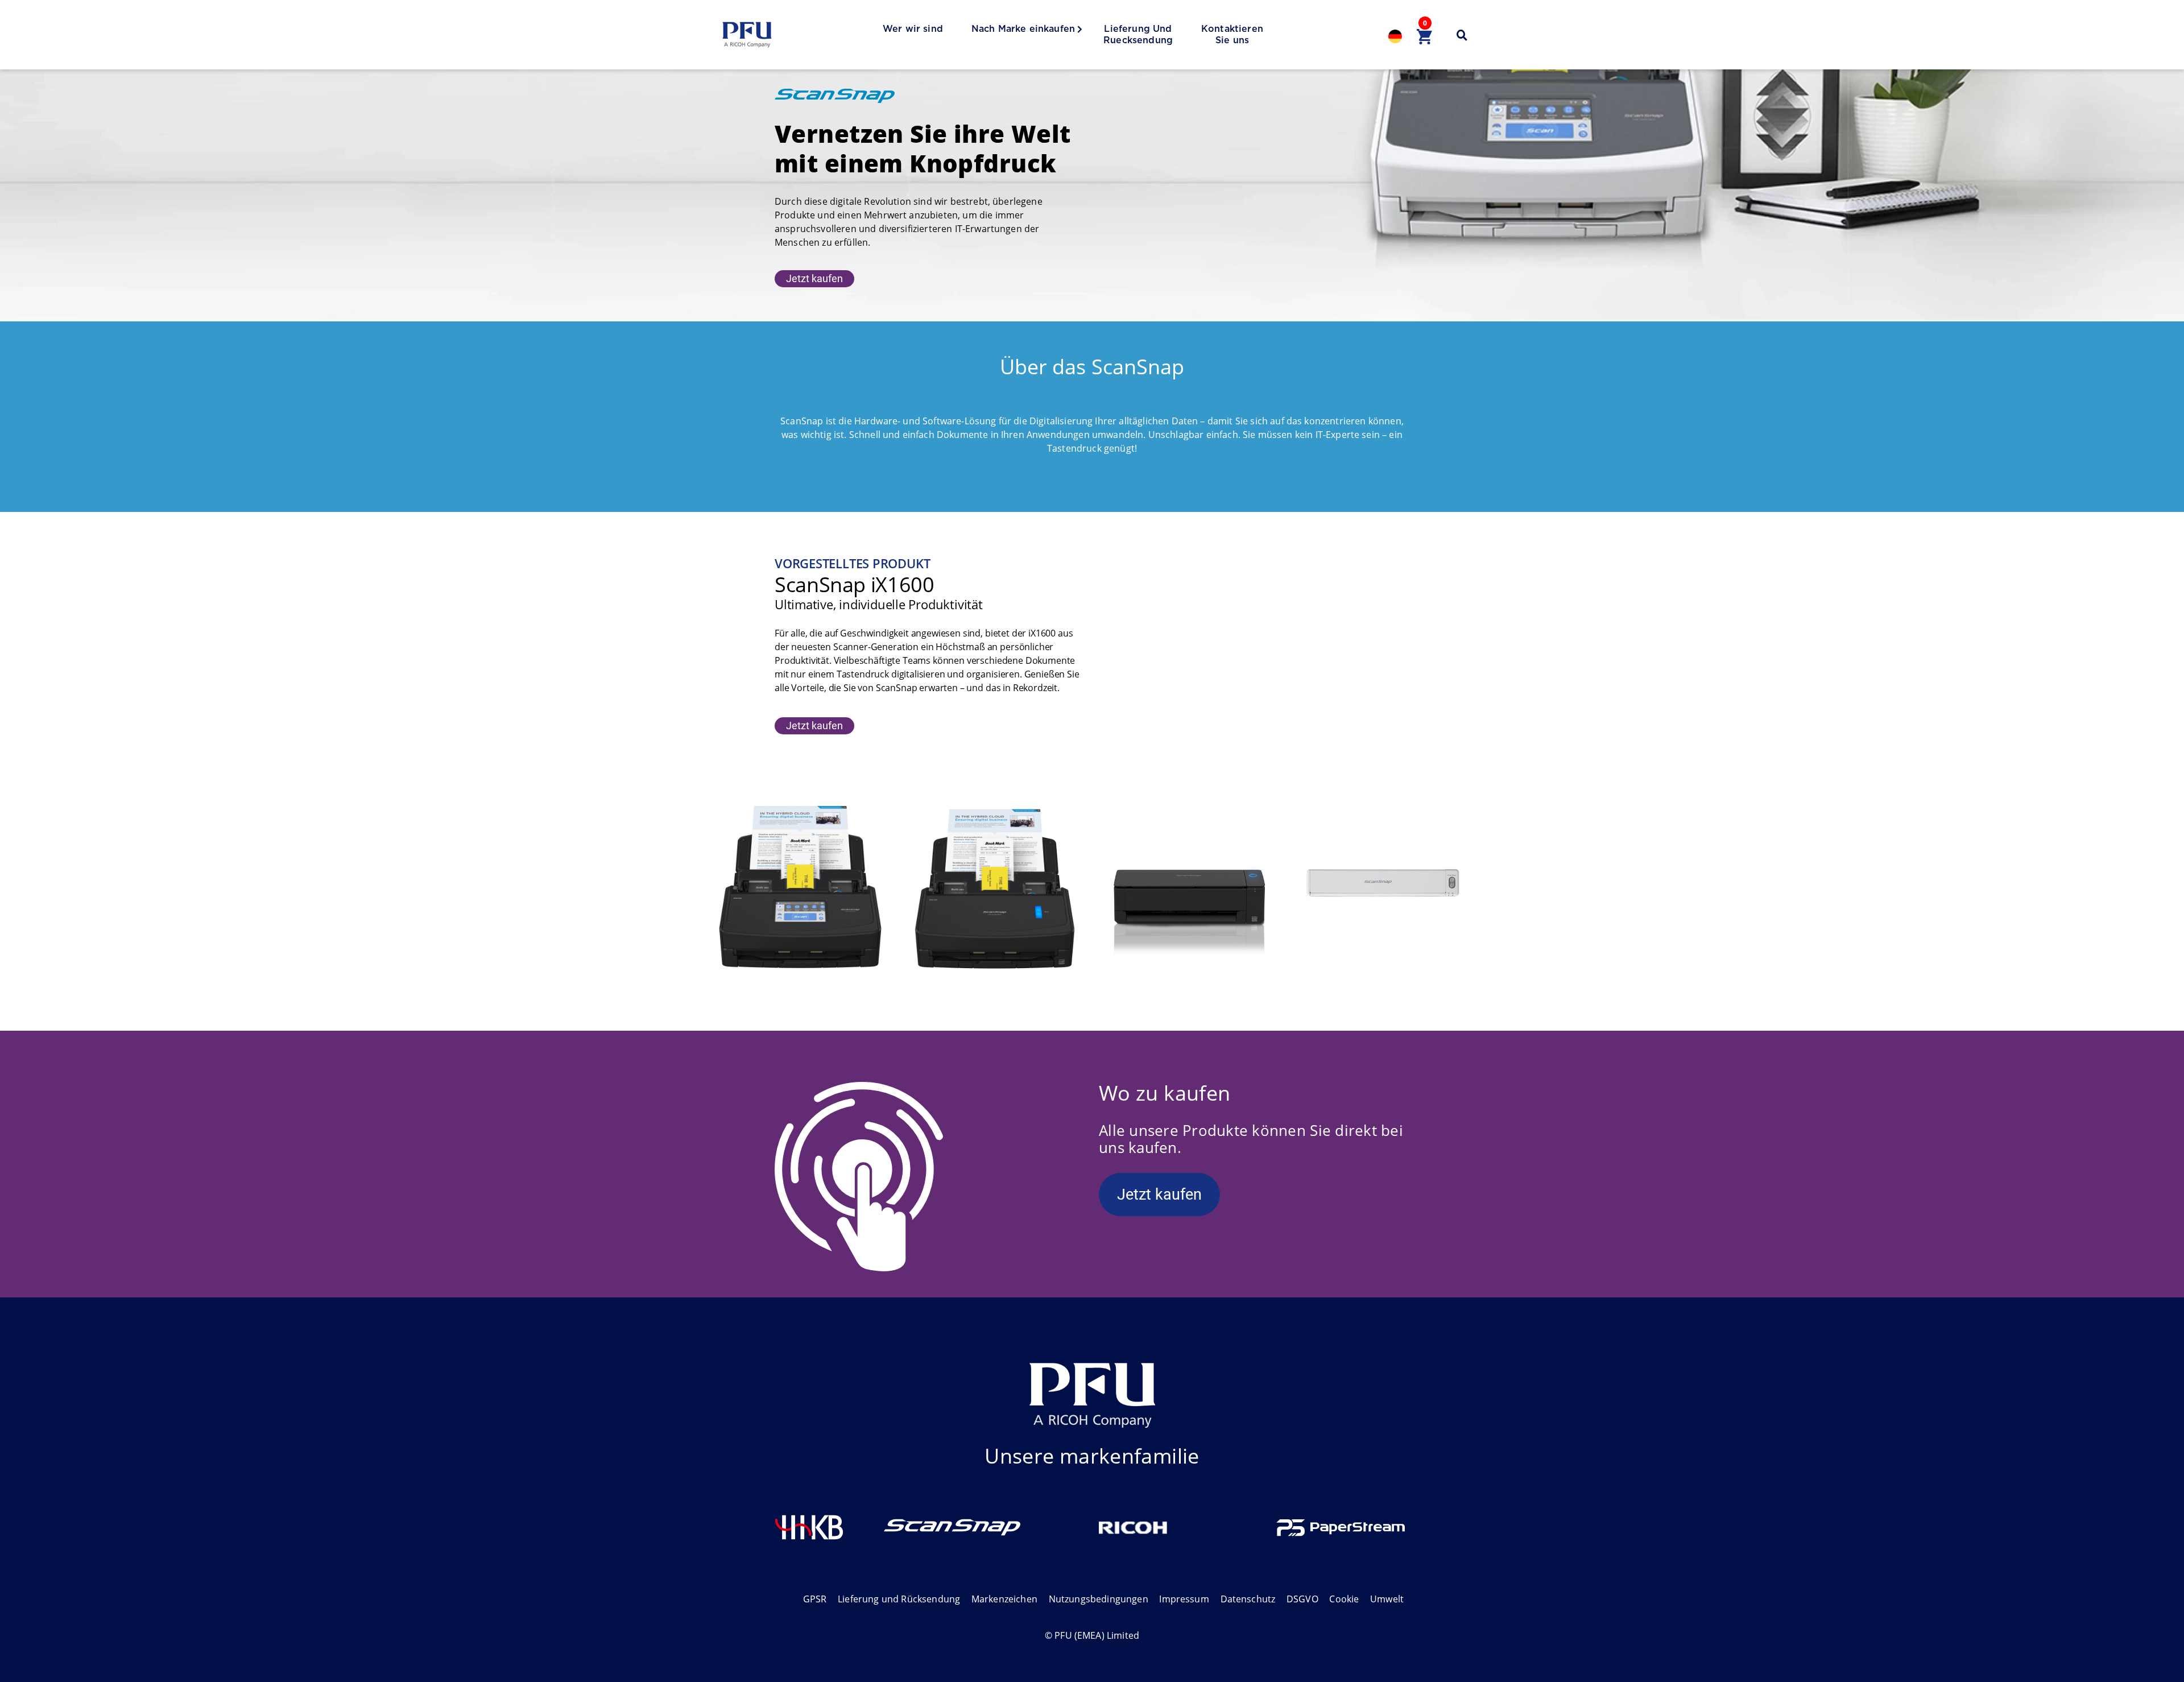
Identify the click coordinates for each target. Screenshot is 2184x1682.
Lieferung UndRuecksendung (1138, 35)
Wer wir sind (913, 29)
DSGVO (1302, 1599)
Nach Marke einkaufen (1023, 29)
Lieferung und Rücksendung (899, 1599)
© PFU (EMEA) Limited (1092, 1635)
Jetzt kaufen (814, 278)
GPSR (815, 1599)
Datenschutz (1248, 1599)
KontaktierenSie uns (1232, 35)
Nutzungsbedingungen (1099, 1599)
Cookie (1344, 1599)
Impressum (1184, 1599)
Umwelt (1387, 1599)
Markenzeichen (1004, 1599)
